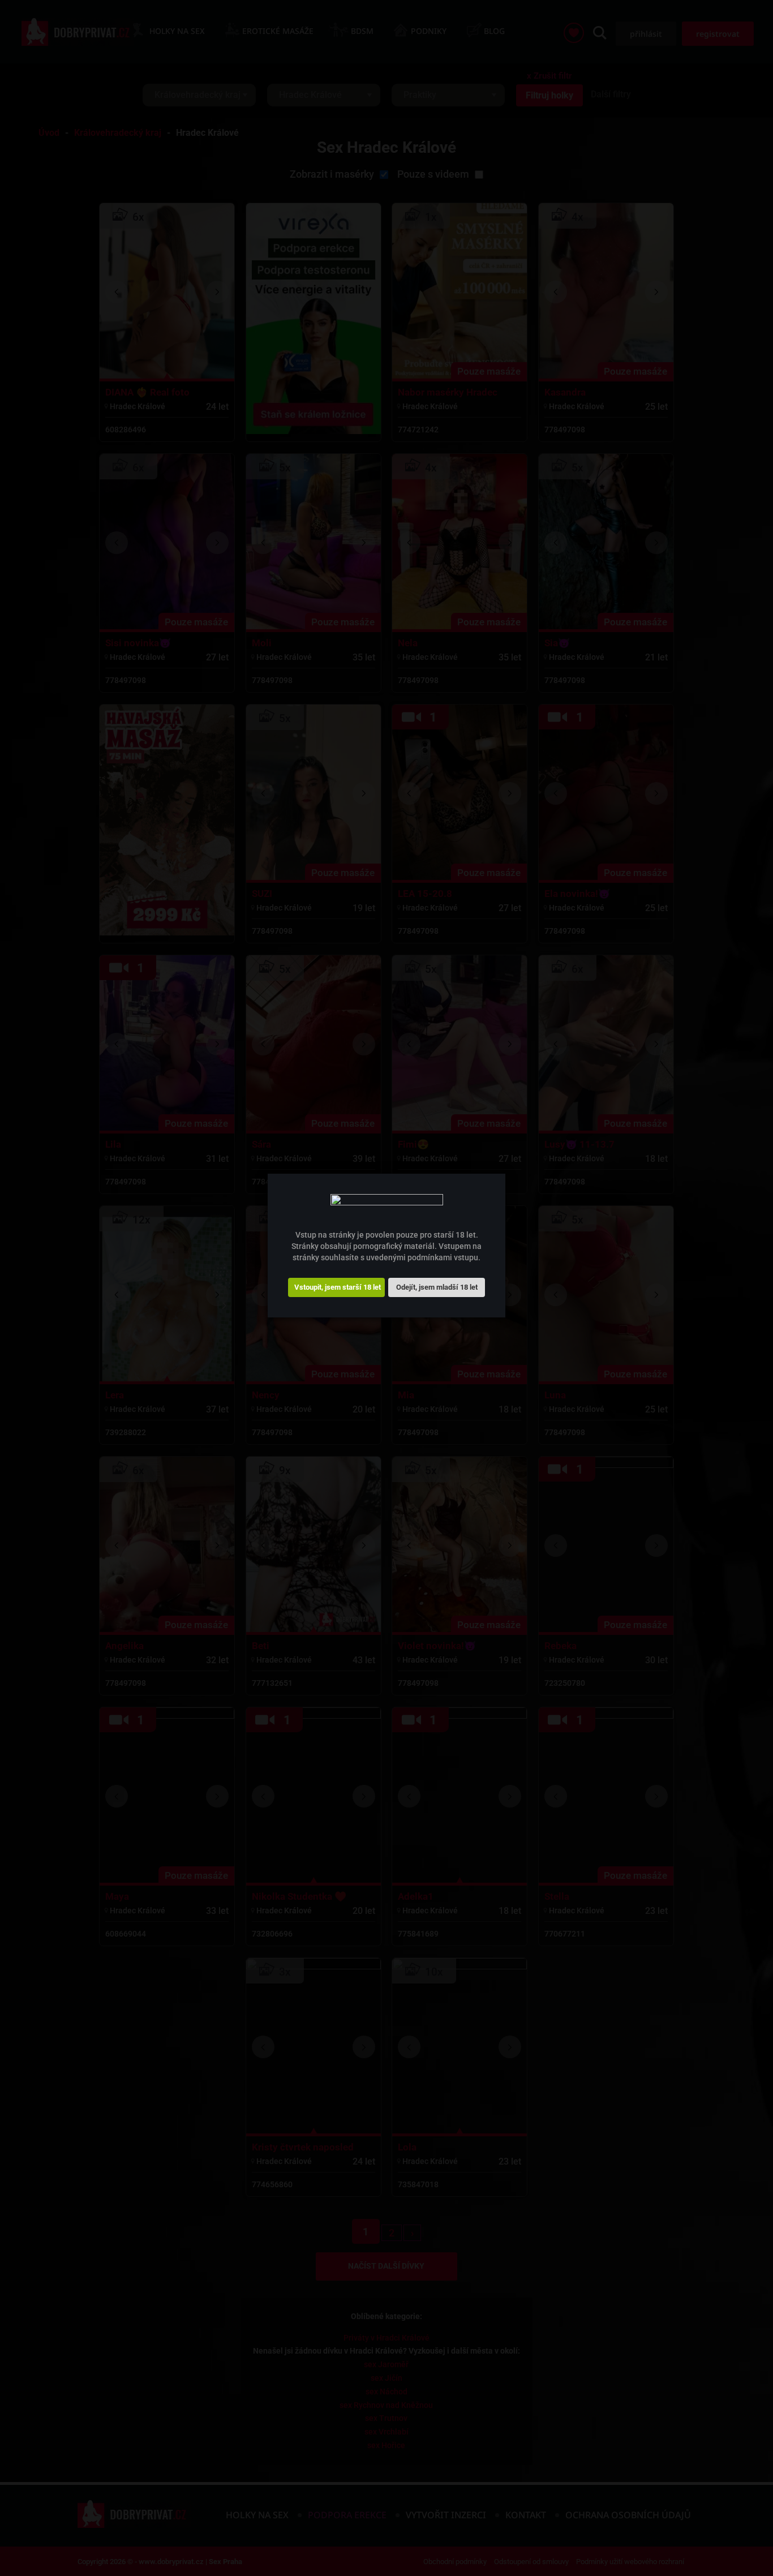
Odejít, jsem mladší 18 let (437, 1287)
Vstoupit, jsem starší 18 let (338, 1287)
